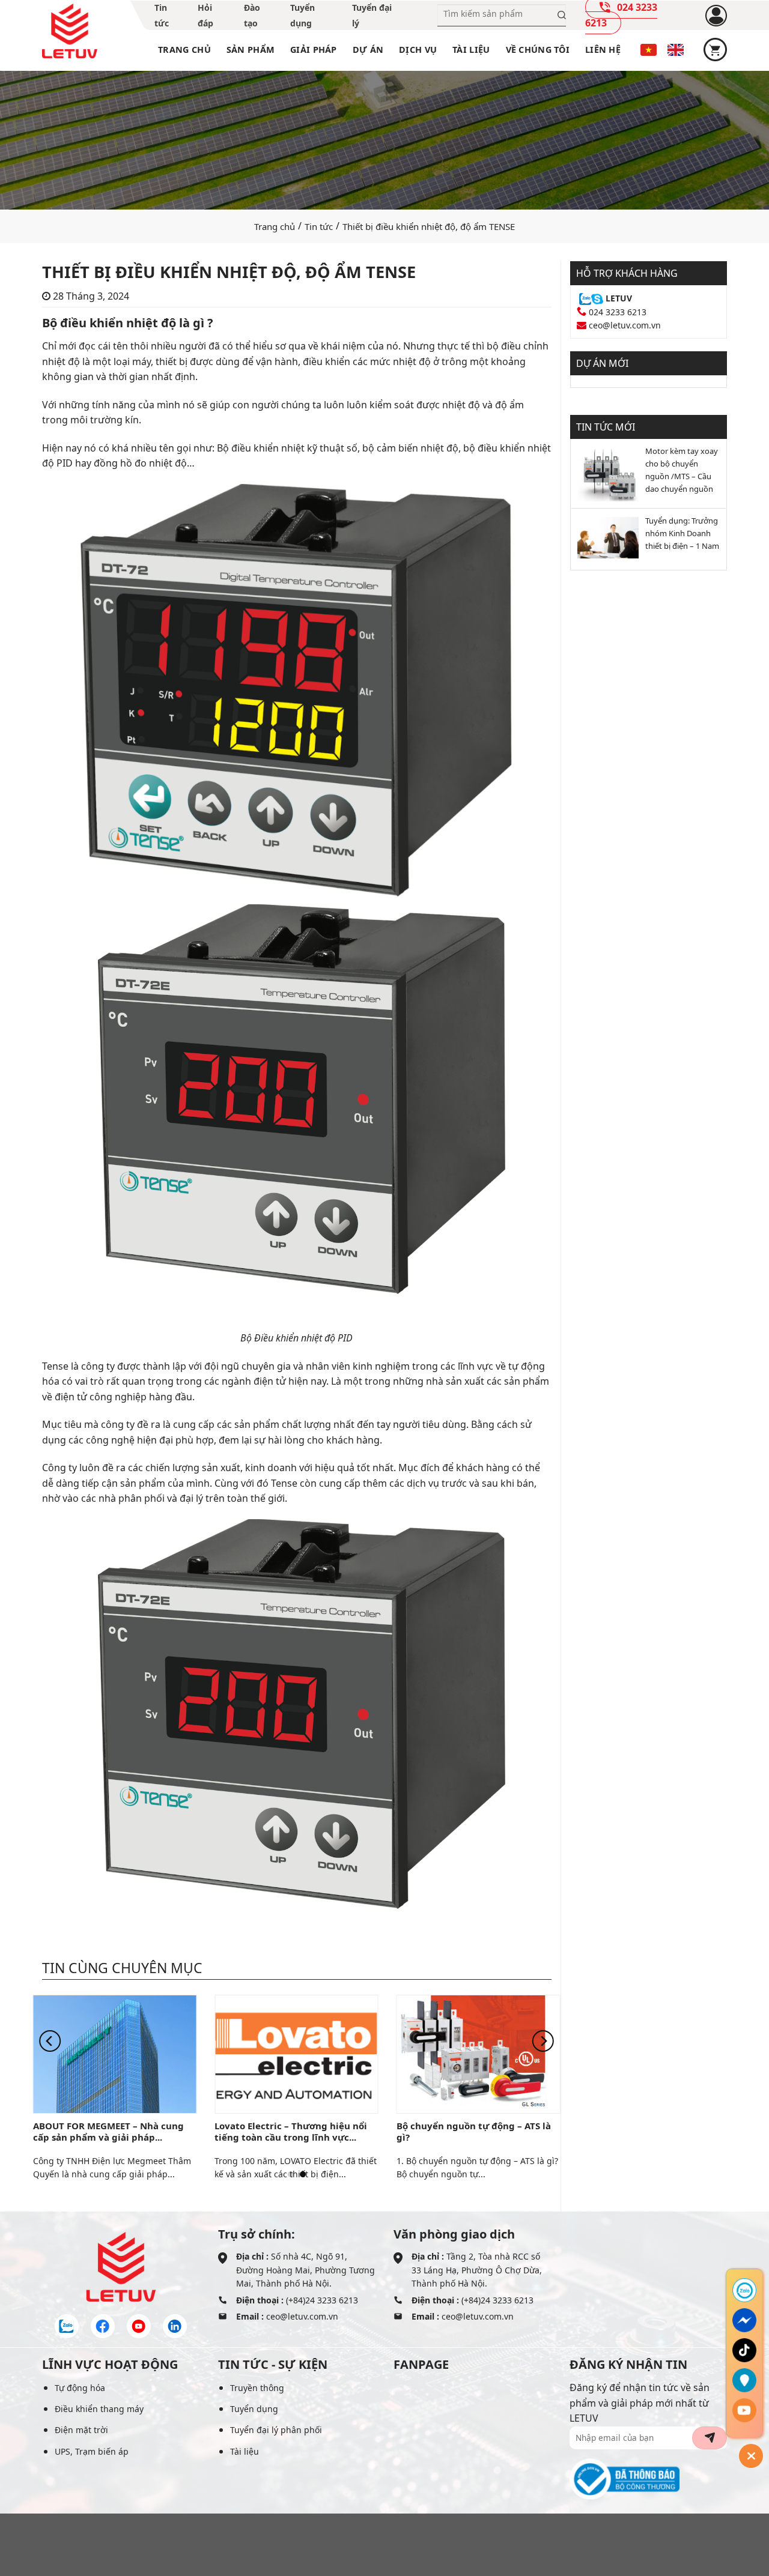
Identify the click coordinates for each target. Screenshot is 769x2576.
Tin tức (319, 226)
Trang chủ (184, 50)
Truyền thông (257, 2388)
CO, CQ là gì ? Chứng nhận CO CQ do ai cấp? (115, 2131)
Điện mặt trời (81, 2430)
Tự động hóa (80, 2388)
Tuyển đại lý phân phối (276, 2430)
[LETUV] (70, 31)
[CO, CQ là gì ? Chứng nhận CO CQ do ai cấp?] (115, 2053)
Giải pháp (314, 50)
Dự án (368, 50)
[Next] (543, 2041)
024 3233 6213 (618, 312)
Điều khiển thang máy (99, 2409)
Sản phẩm (251, 50)
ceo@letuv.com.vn (625, 325)
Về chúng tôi (538, 50)
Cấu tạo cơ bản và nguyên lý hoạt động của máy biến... (291, 2131)
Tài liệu (471, 50)
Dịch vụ (418, 50)
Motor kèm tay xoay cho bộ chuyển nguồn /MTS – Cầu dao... (476, 2131)
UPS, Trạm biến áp (92, 2451)
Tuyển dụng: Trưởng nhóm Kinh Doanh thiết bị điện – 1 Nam (682, 533)
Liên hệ (603, 50)
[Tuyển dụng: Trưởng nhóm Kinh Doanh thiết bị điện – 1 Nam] (605, 537)
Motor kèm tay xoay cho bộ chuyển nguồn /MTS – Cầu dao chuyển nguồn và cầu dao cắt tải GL (682, 471)
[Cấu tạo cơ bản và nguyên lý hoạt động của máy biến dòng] (296, 2053)
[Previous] (50, 2041)
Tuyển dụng (254, 2409)
